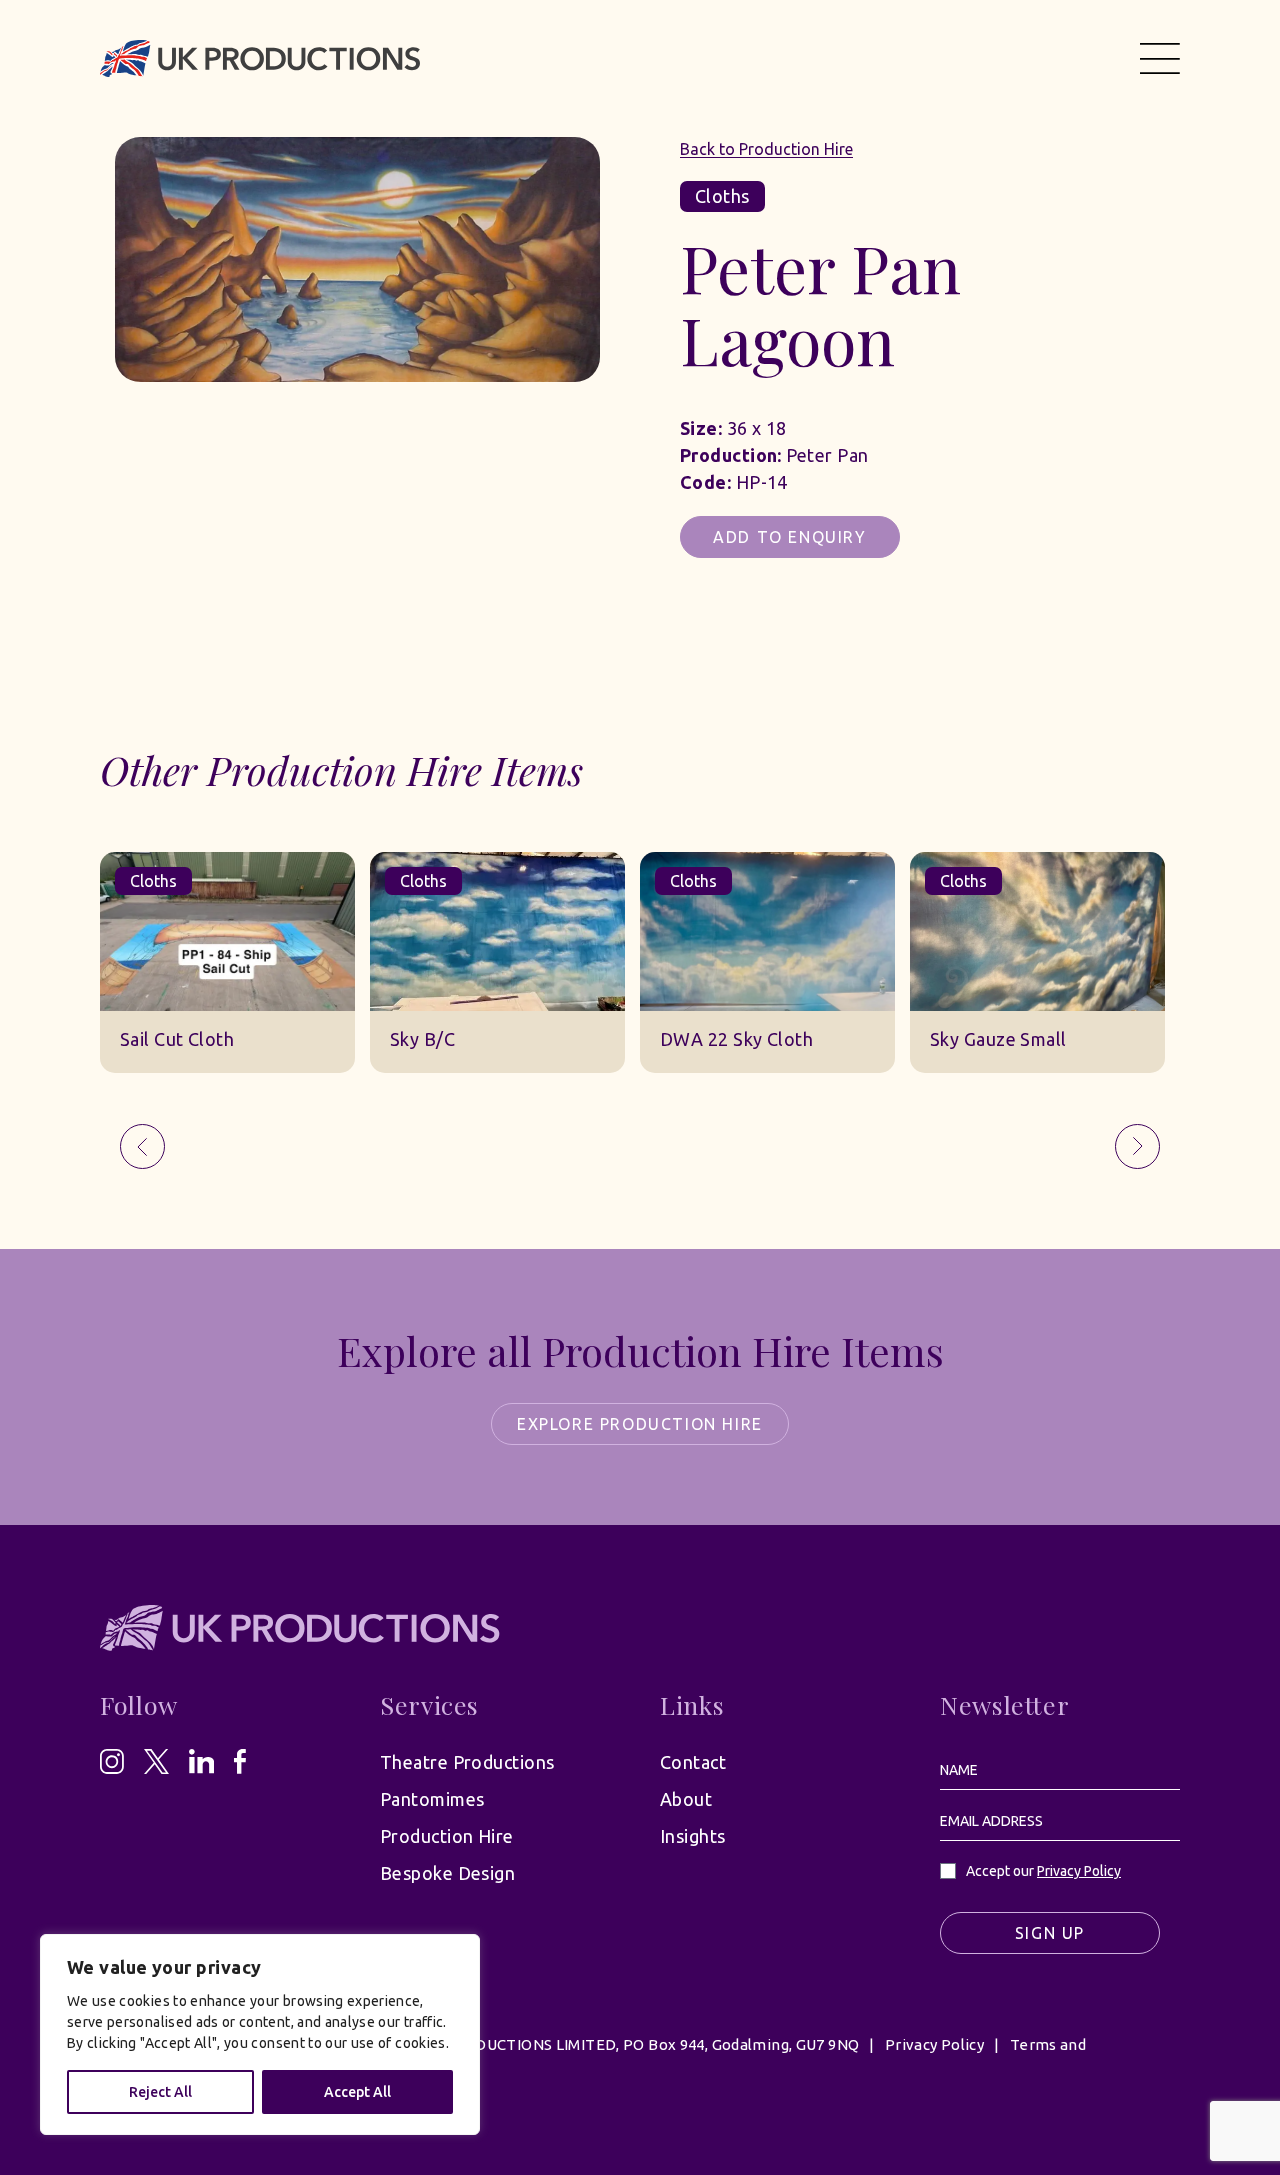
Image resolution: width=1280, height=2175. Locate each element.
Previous (142, 1146)
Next (1137, 1146)
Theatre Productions (467, 1762)
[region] (260, 2034)
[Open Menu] (1160, 58)
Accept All (357, 2092)
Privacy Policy (1079, 1871)
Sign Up (1050, 1933)
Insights (693, 1836)
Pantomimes (432, 1799)
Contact (693, 1762)
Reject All (160, 2092)
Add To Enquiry (789, 537)
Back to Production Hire (766, 149)
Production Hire (447, 1836)
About (686, 1799)
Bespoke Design (447, 1873)
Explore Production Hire (640, 1424)
